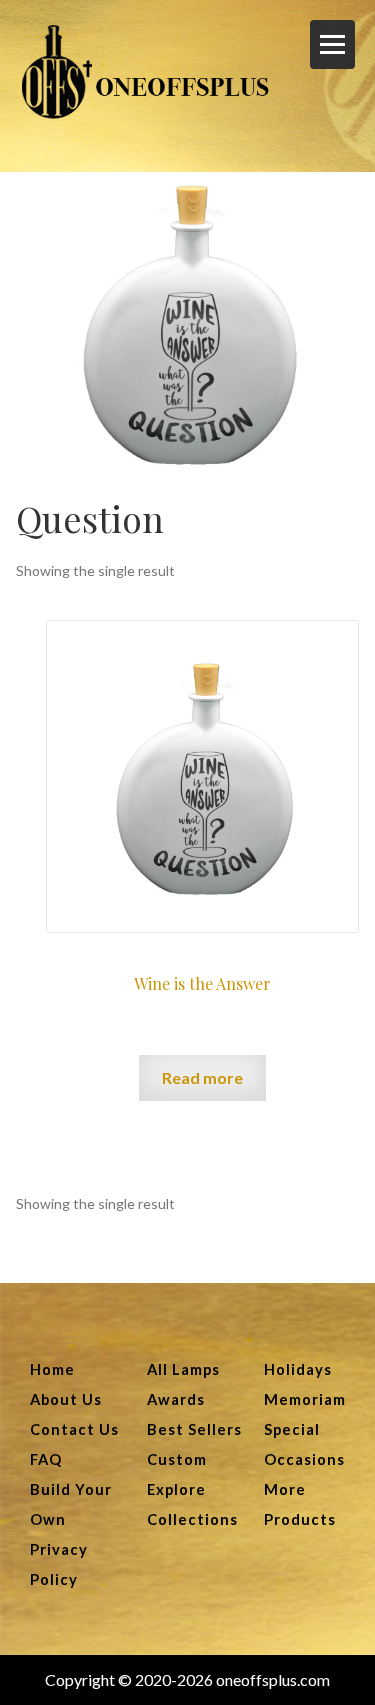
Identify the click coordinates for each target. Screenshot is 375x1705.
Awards (176, 1399)
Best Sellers (194, 1429)
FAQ (46, 1459)
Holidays (298, 1369)
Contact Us (74, 1429)
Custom (177, 1459)
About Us (66, 1399)
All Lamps (183, 1369)
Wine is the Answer (202, 983)
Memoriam (305, 1399)
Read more (202, 1077)
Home (52, 1369)
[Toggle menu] (332, 44)
